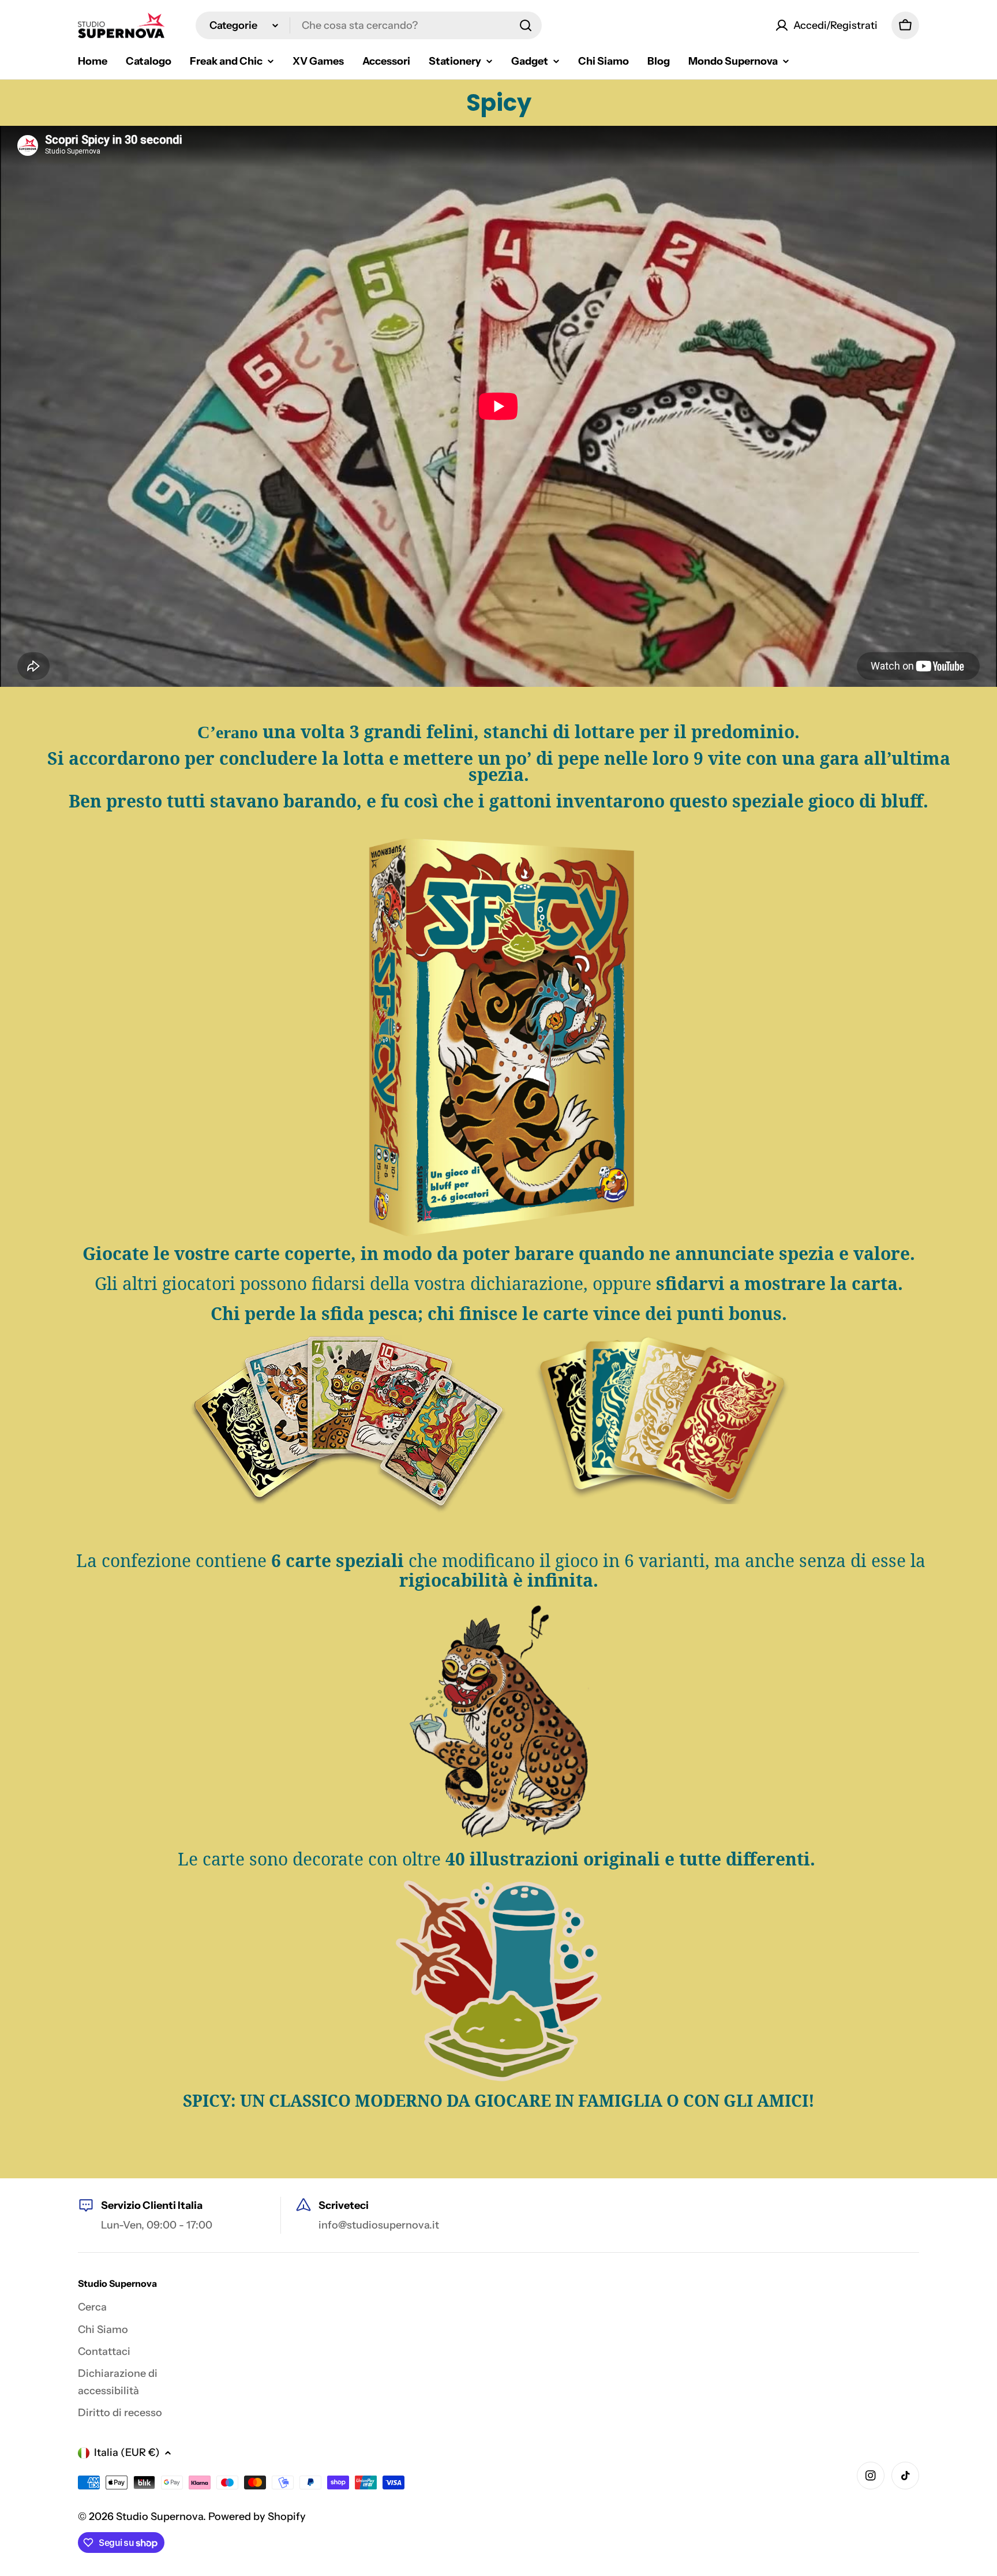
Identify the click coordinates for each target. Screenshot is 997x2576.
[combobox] (369, 25)
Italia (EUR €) (127, 2452)
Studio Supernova (160, 2517)
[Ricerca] (526, 25)
